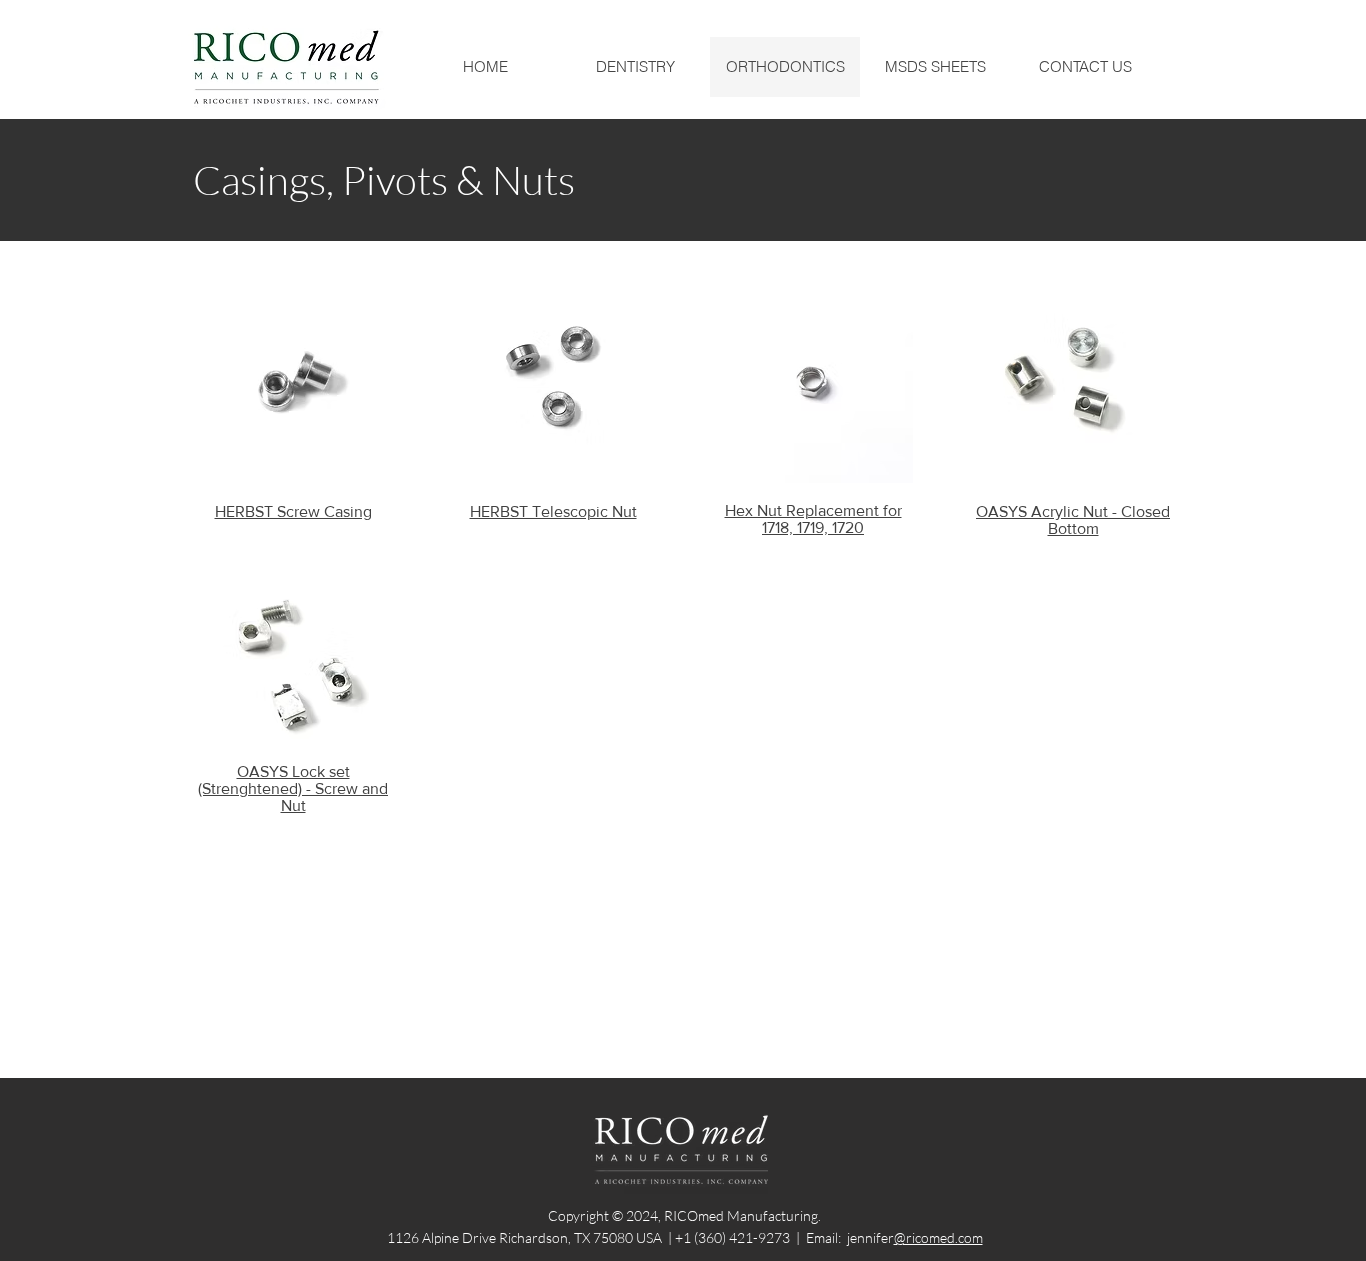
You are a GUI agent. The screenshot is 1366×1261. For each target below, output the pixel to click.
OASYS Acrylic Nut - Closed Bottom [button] (1073, 520)
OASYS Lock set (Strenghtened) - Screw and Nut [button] (293, 788)
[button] (635, 67)
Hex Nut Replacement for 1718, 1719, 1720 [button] (813, 519)
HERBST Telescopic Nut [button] (553, 511)
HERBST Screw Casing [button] (293, 511)
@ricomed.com (938, 1237)
